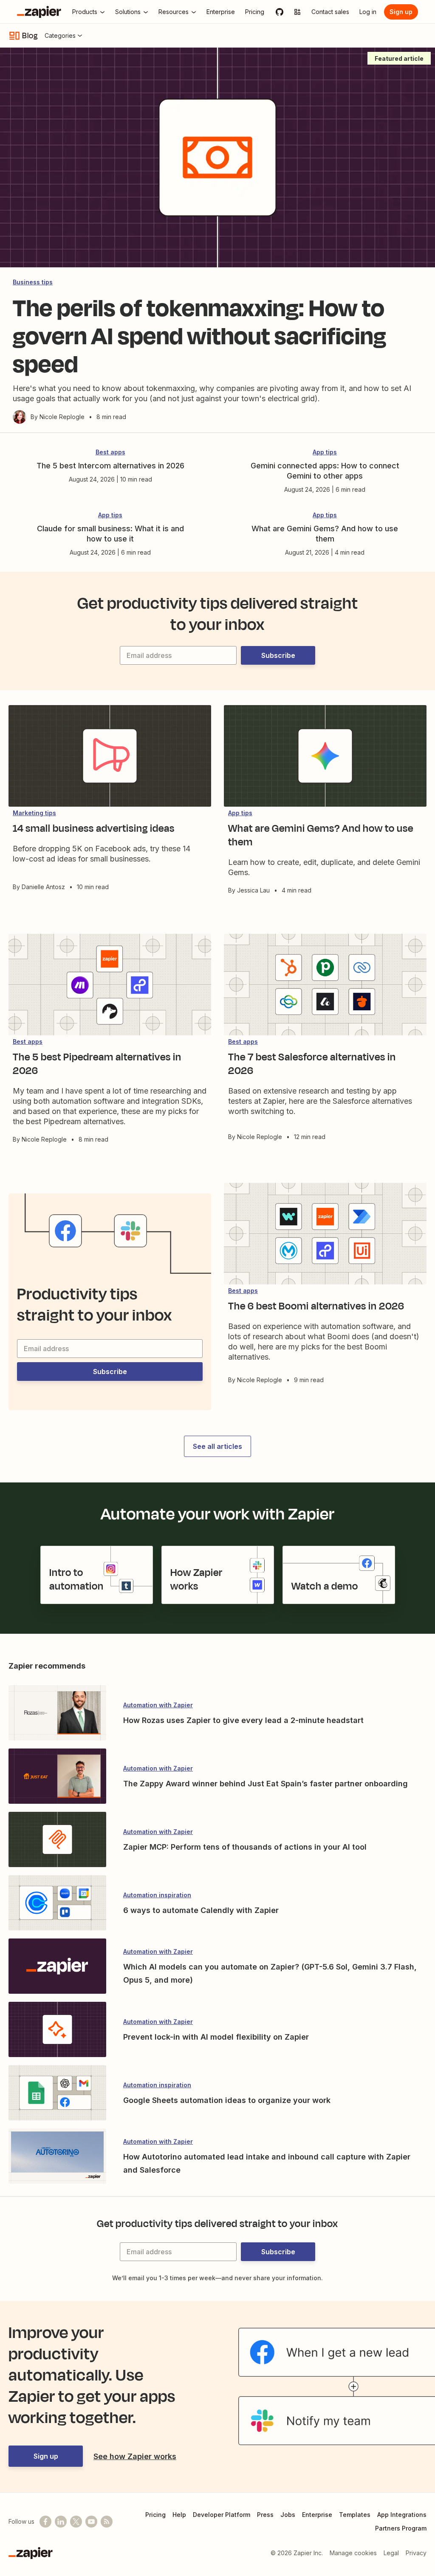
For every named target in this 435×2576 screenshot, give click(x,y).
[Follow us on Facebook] (45, 2522)
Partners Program (401, 2528)
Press (265, 2515)
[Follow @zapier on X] (76, 2522)
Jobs (288, 2515)
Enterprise (317, 2515)
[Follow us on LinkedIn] (61, 2522)
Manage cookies (353, 2553)
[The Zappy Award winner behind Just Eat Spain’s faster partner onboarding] (57, 1777)
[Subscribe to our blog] (107, 2522)
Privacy (416, 2553)
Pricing (155, 2515)
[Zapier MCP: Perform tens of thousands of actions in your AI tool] (57, 1840)
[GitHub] (280, 12)
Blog (30, 36)
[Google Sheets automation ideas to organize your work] (57, 2094)
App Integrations (402, 2515)
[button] (278, 655)
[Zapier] (39, 12)
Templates (355, 2515)
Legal (391, 2553)
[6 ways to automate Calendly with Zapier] (57, 1904)
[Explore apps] (297, 12)
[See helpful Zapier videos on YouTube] (91, 2522)
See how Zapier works (135, 2456)
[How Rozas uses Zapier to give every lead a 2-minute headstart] (57, 1714)
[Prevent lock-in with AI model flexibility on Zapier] (57, 2030)
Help (179, 2515)
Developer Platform (222, 2515)
